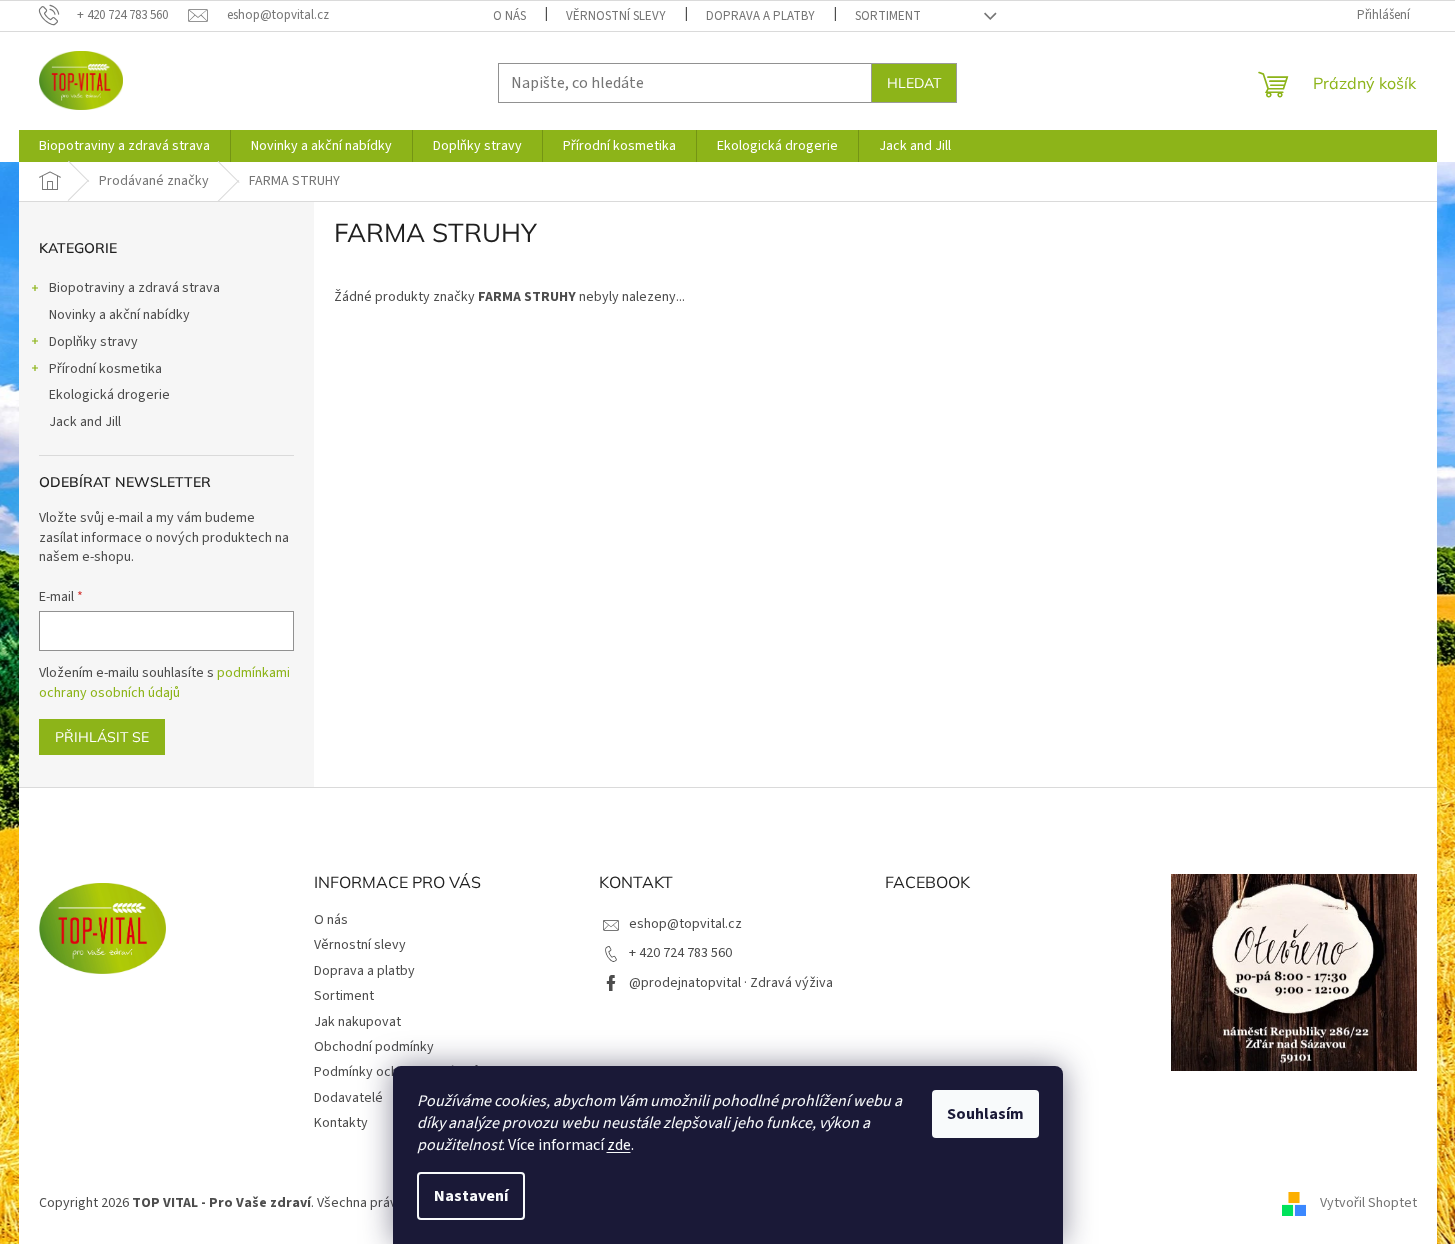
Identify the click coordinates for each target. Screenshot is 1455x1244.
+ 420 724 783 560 (680, 953)
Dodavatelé (348, 1098)
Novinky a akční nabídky (119, 315)
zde (619, 1145)
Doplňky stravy (93, 342)
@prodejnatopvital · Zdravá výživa (731, 983)
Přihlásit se (102, 737)
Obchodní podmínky (374, 1047)
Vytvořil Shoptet (1368, 1203)
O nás (509, 16)
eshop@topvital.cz (685, 924)
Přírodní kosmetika (105, 369)
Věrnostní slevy (616, 16)
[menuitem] (124, 146)
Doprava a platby (760, 16)
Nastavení (471, 1196)
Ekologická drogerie (109, 395)
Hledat (914, 83)
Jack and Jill (85, 422)
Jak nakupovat (357, 1022)
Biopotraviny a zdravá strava (134, 288)
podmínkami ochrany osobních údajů (164, 683)
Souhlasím (985, 1114)
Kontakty (341, 1123)
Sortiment (888, 16)
